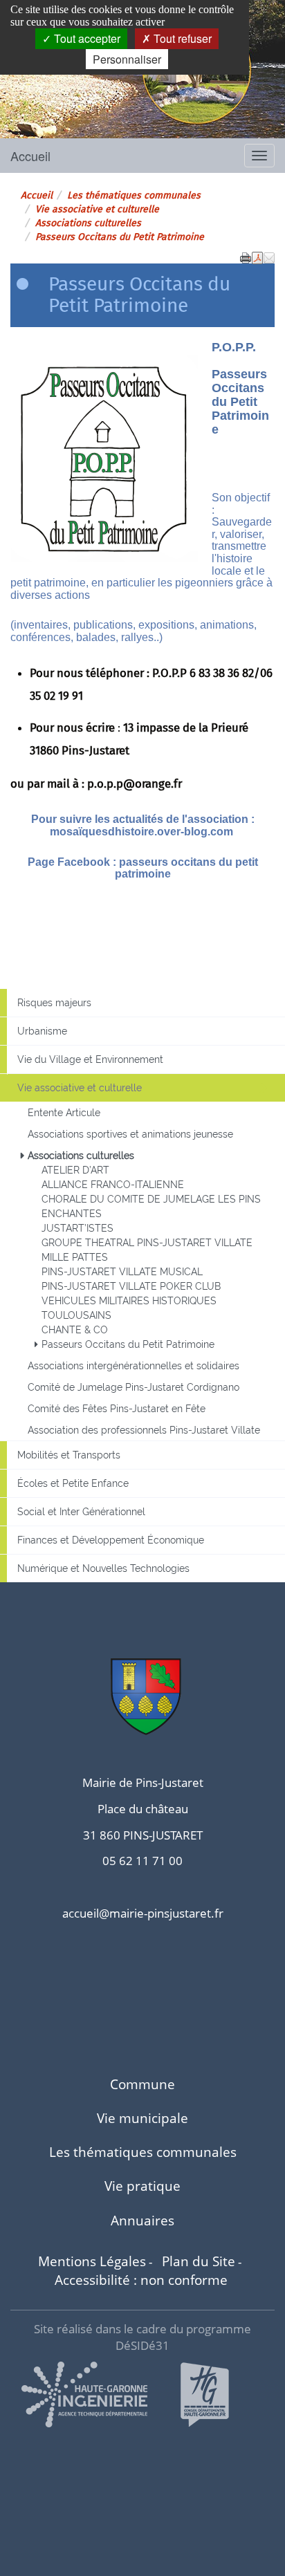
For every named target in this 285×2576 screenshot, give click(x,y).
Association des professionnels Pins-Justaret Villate (144, 1430)
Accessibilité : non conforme (141, 2280)
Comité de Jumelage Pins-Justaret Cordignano (134, 1387)
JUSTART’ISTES (77, 1228)
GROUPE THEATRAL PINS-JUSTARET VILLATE (147, 1243)
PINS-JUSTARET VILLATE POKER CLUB (131, 1286)
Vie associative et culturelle (97, 209)
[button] (269, 257)
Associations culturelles (88, 223)
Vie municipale (142, 2118)
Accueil (30, 156)
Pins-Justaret (64, 92)
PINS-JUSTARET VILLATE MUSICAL (122, 1272)
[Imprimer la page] (246, 257)
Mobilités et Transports (69, 1455)
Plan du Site (199, 2261)
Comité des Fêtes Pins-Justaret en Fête (117, 1409)
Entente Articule (64, 1113)
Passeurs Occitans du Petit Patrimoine (128, 1344)
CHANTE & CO (75, 1330)
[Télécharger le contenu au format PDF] (257, 257)
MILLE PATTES (75, 1257)
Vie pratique (142, 2186)
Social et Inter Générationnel (81, 1512)
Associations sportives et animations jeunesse (130, 1134)
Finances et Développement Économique (111, 1540)
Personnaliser (127, 59)
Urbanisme (42, 1031)
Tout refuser (181, 38)
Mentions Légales (92, 2261)
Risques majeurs (54, 1003)
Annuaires (142, 2220)
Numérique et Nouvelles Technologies (103, 1568)
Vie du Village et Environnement (90, 1059)
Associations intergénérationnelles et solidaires (134, 1366)
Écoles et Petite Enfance (73, 1483)
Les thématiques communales (134, 195)
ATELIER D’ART (75, 1170)
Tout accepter (86, 38)
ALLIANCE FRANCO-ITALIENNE (113, 1185)
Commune (142, 2084)
